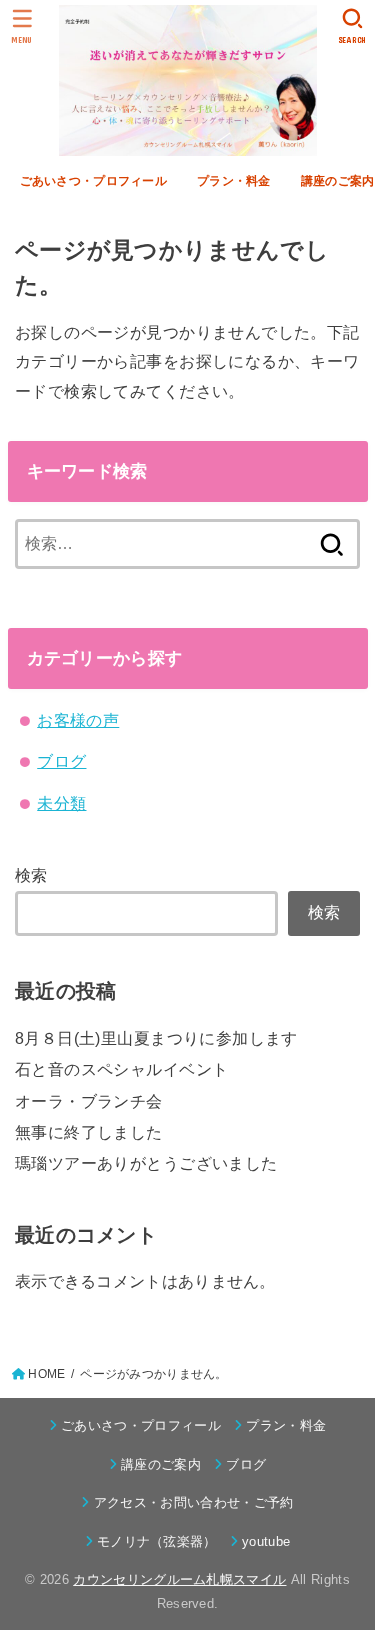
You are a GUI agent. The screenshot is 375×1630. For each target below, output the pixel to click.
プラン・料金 (234, 181)
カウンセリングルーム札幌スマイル (179, 1579)
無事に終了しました (89, 1132)
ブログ (61, 761)
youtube (266, 1541)
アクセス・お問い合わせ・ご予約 (193, 1502)
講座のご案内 (161, 1464)
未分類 (61, 803)
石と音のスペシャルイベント (121, 1069)
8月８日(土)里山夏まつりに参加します (156, 1038)
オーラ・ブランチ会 (89, 1101)
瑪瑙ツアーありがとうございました (146, 1163)
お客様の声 (78, 720)
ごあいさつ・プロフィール (93, 181)
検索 (31, 875)
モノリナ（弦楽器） (157, 1541)
